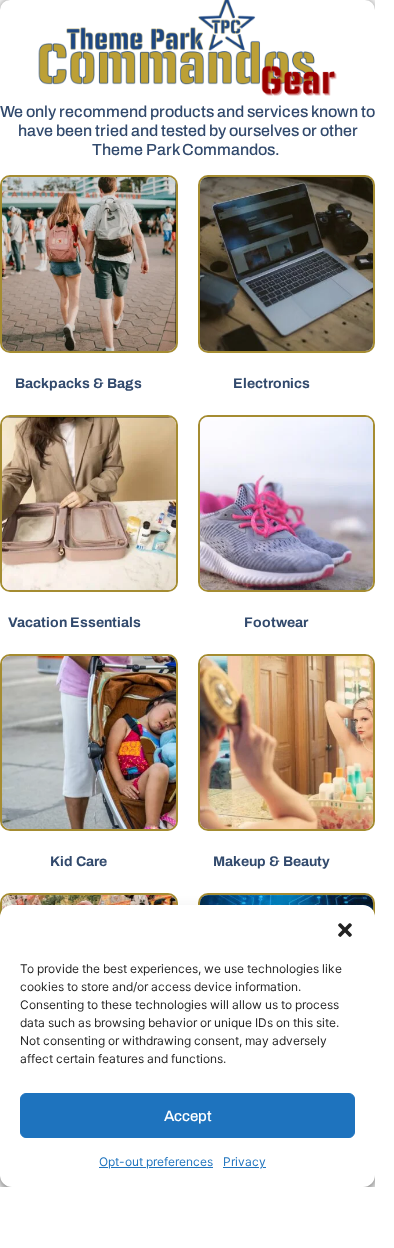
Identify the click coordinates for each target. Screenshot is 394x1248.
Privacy (244, 1161)
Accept (188, 1116)
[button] (345, 930)
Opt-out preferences (156, 1161)
